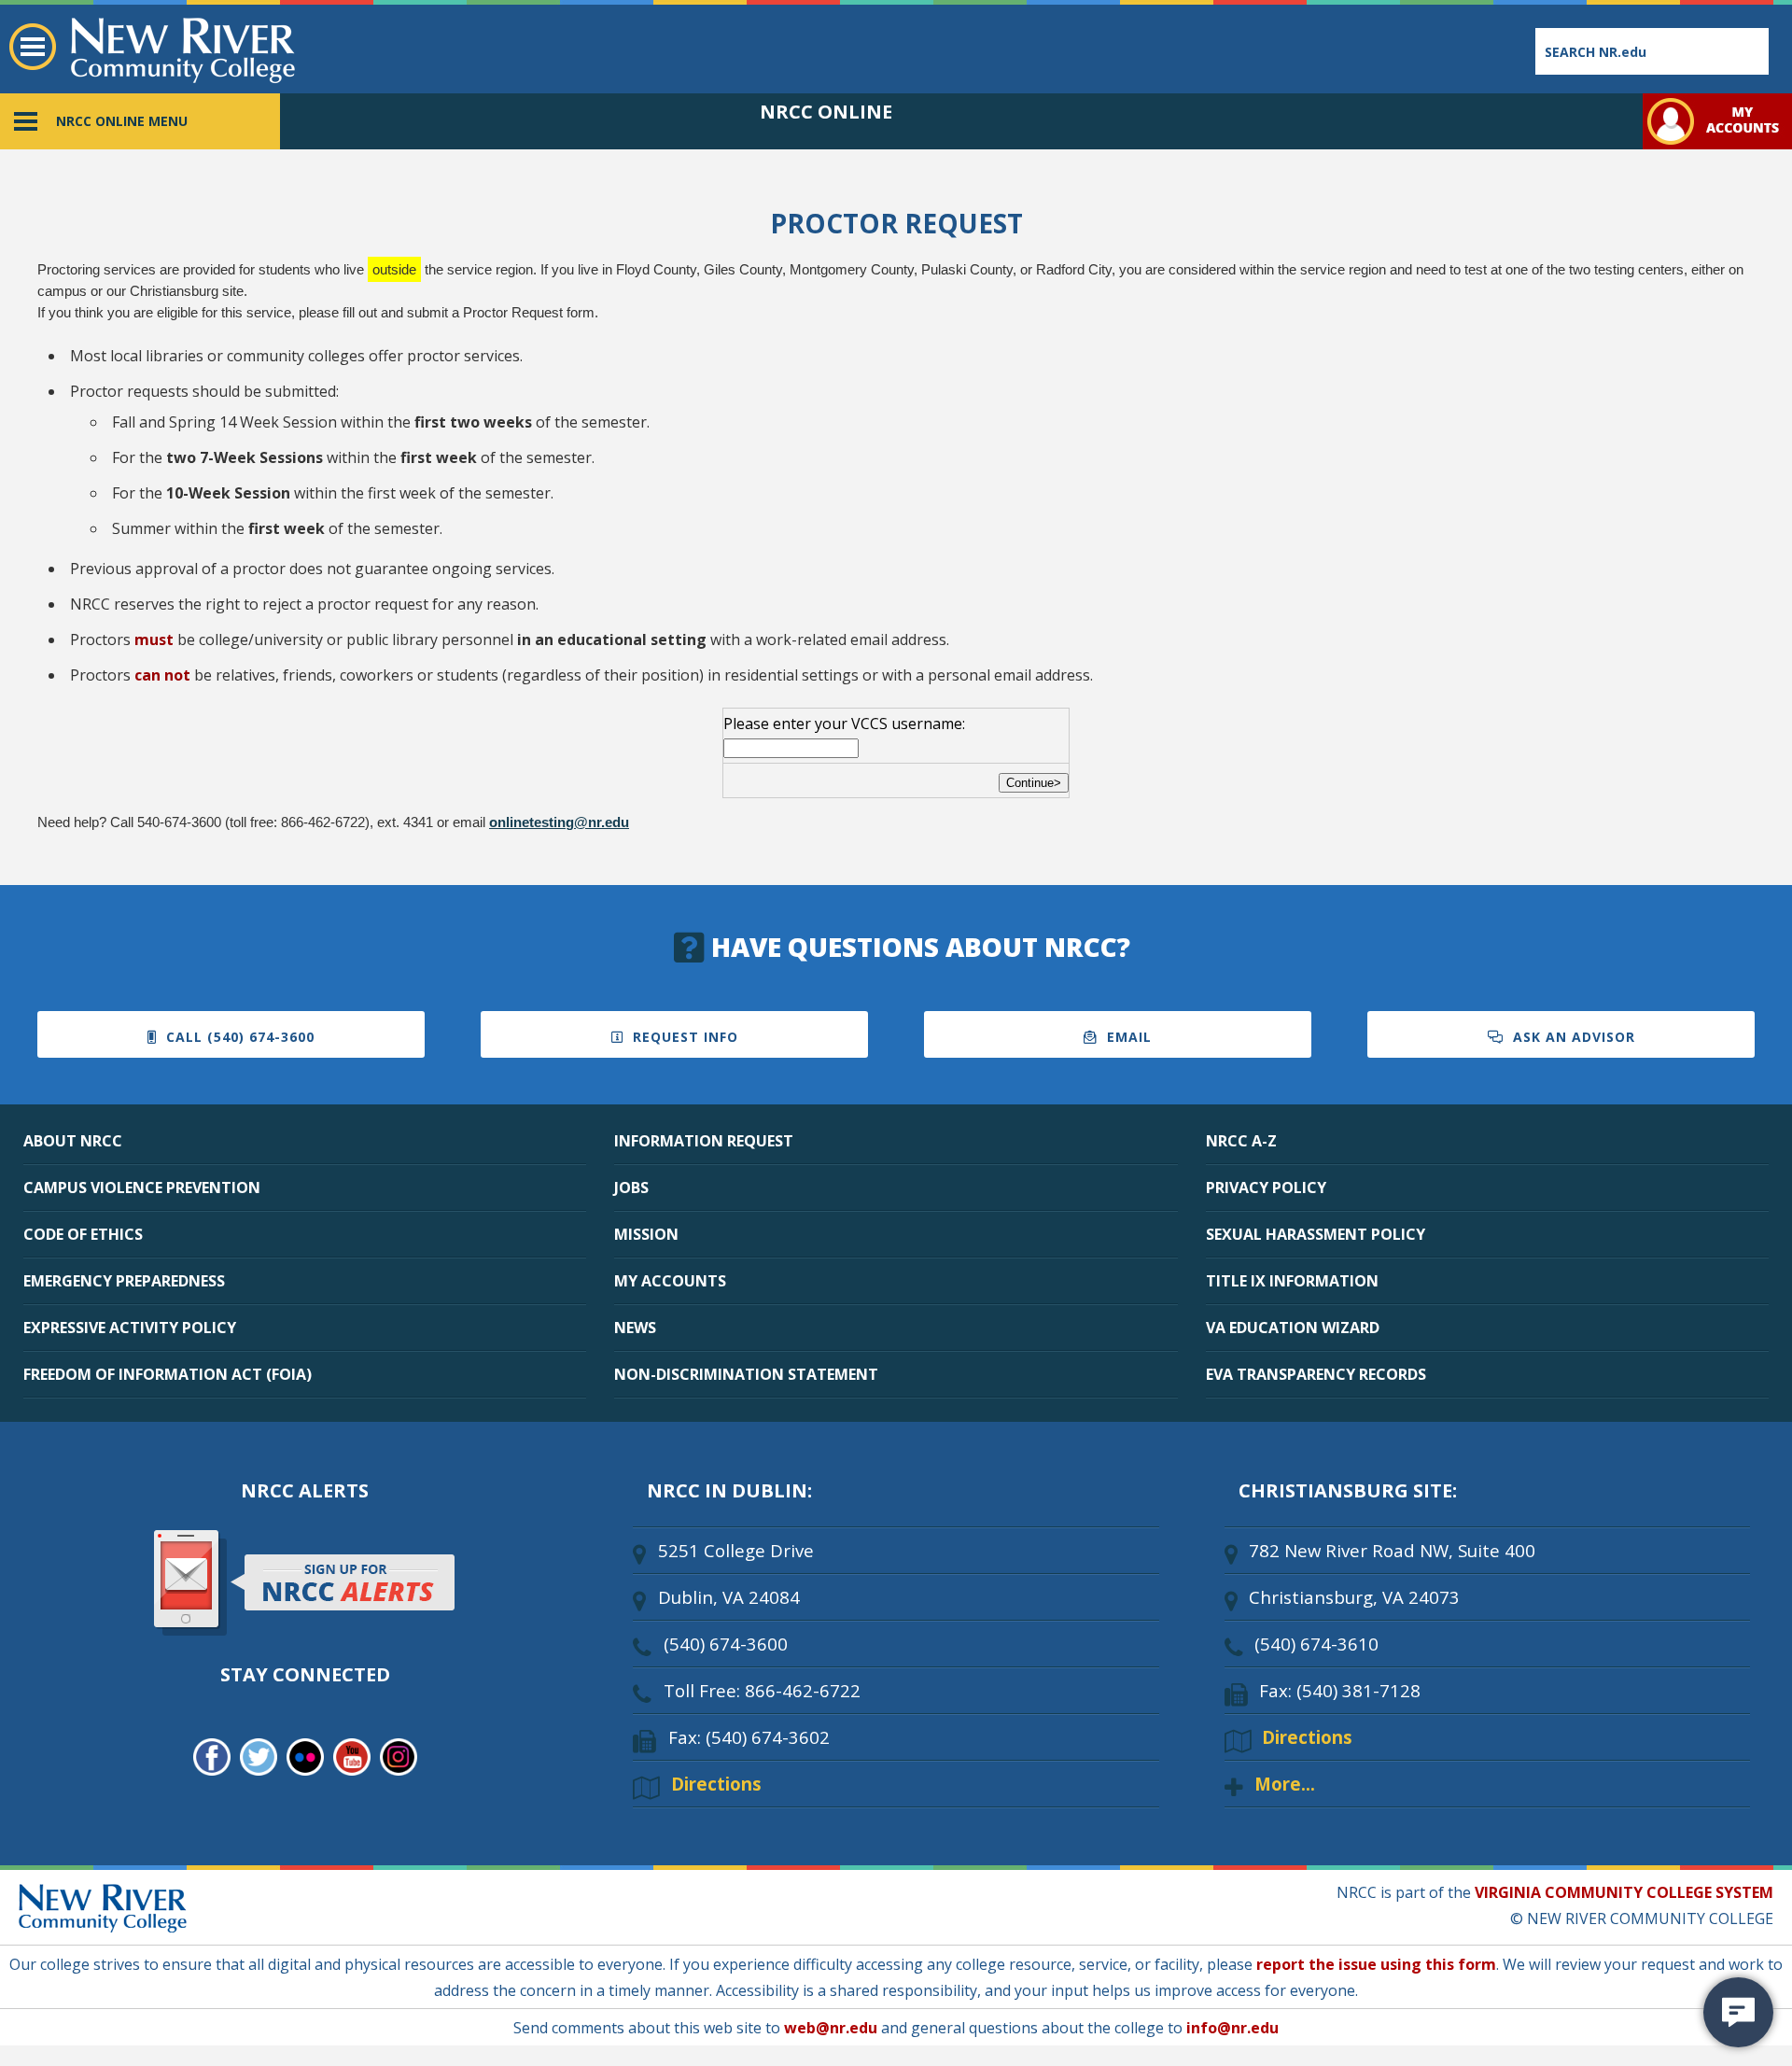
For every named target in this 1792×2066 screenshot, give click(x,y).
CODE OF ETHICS (83, 1234)
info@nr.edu (1232, 2028)
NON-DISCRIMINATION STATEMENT (746, 1374)
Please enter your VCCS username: (844, 724)
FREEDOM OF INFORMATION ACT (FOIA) (168, 1374)
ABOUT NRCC (73, 1141)
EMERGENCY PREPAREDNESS (124, 1281)
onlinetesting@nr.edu (559, 822)
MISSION (646, 1234)
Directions (716, 1784)
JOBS (631, 1188)
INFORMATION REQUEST (704, 1141)
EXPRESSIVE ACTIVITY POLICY (130, 1328)
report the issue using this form (1376, 1964)
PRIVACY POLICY (1266, 1188)
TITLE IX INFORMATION (1292, 1281)
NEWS (635, 1328)
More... (1285, 1784)
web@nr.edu (831, 2028)
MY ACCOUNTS (670, 1281)
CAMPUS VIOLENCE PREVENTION (142, 1188)
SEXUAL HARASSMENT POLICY (1316, 1234)
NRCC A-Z (1241, 1141)
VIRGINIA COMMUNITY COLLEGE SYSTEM (1624, 1892)
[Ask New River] (1738, 2012)
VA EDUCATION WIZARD (1293, 1328)
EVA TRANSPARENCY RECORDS (1316, 1374)
